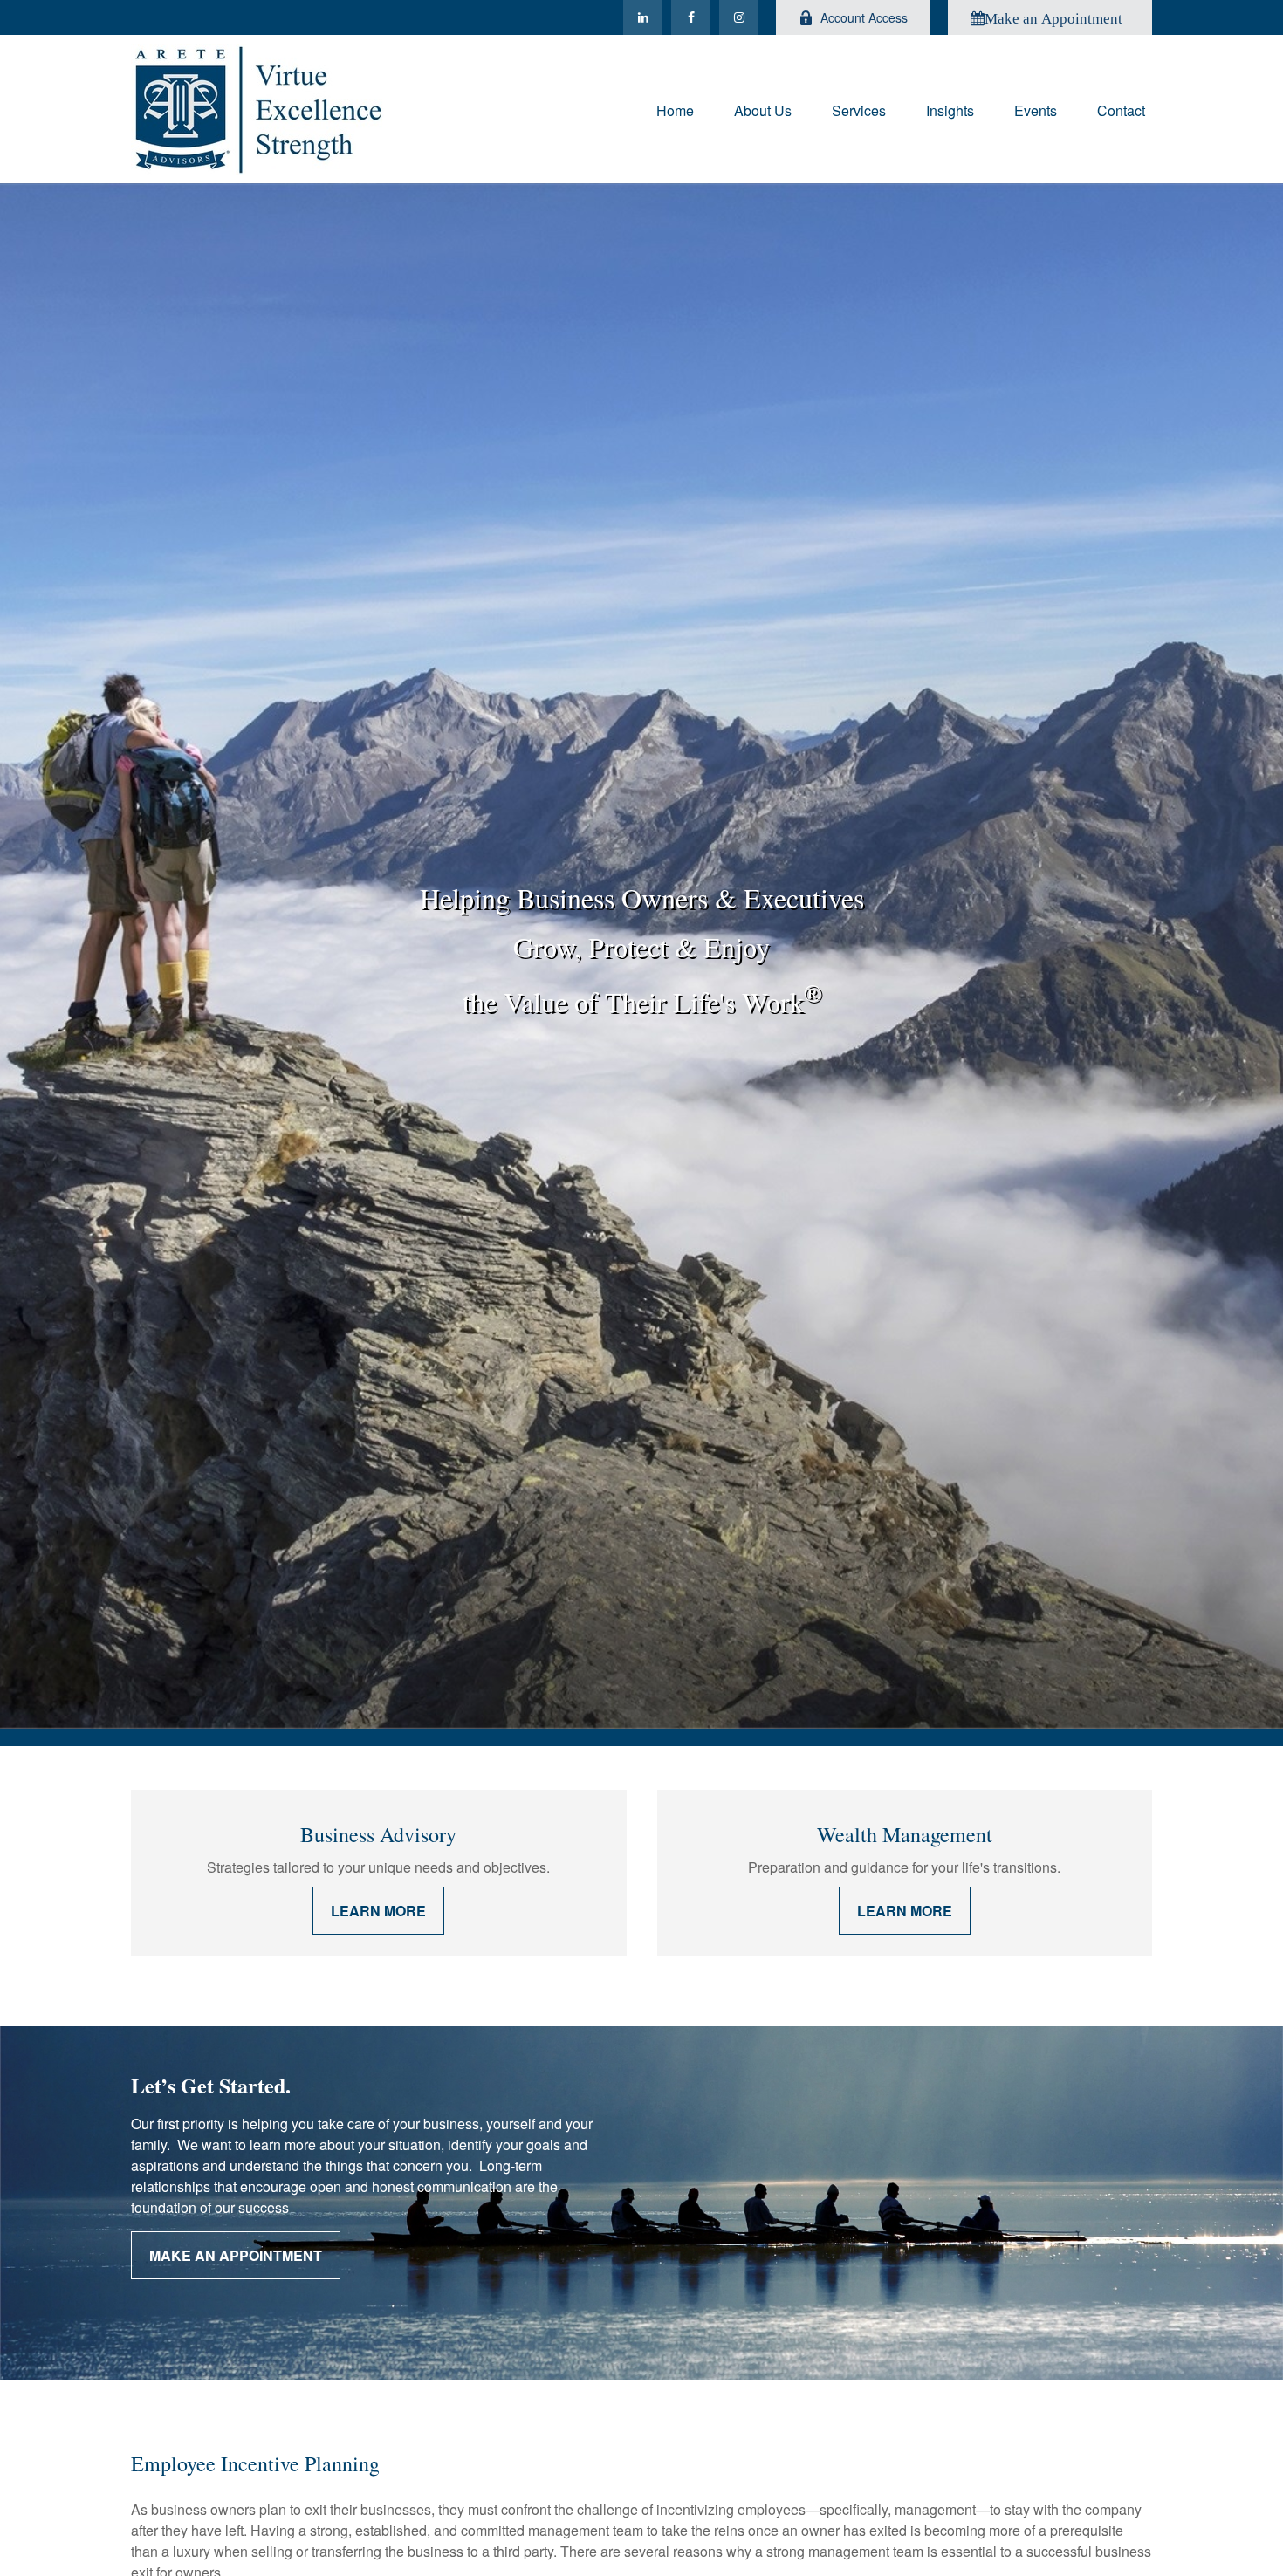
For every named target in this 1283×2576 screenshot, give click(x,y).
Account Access (864, 17)
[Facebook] (691, 17)
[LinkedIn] (643, 17)
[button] (675, 109)
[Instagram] (739, 17)
